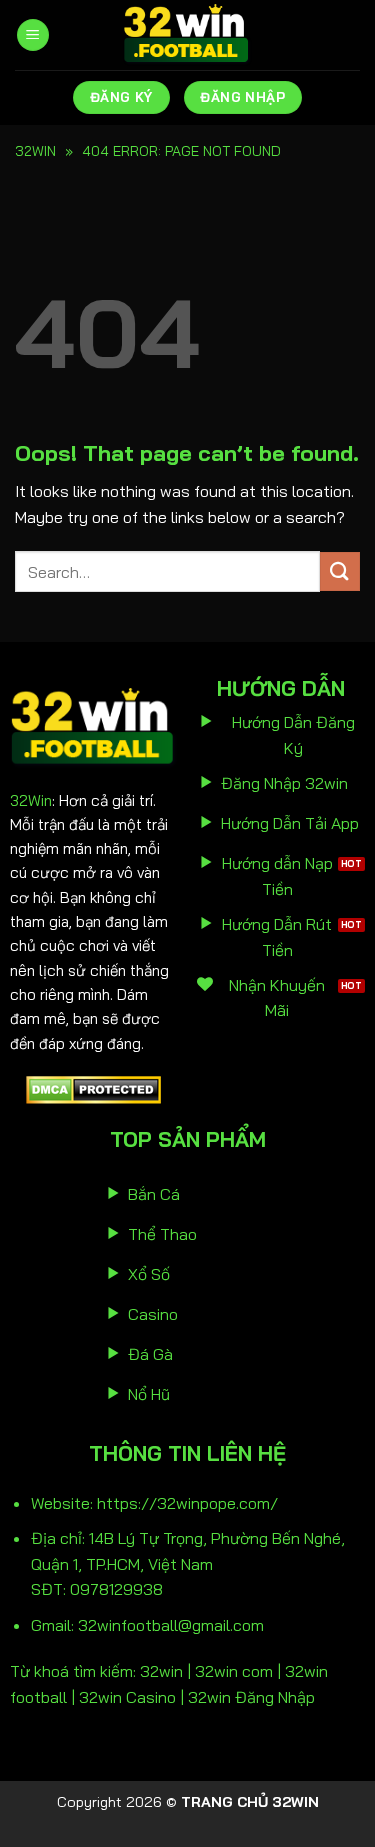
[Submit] (340, 571)
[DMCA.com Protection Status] (93, 1088)
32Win (31, 800)
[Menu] (33, 35)
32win (35, 151)
